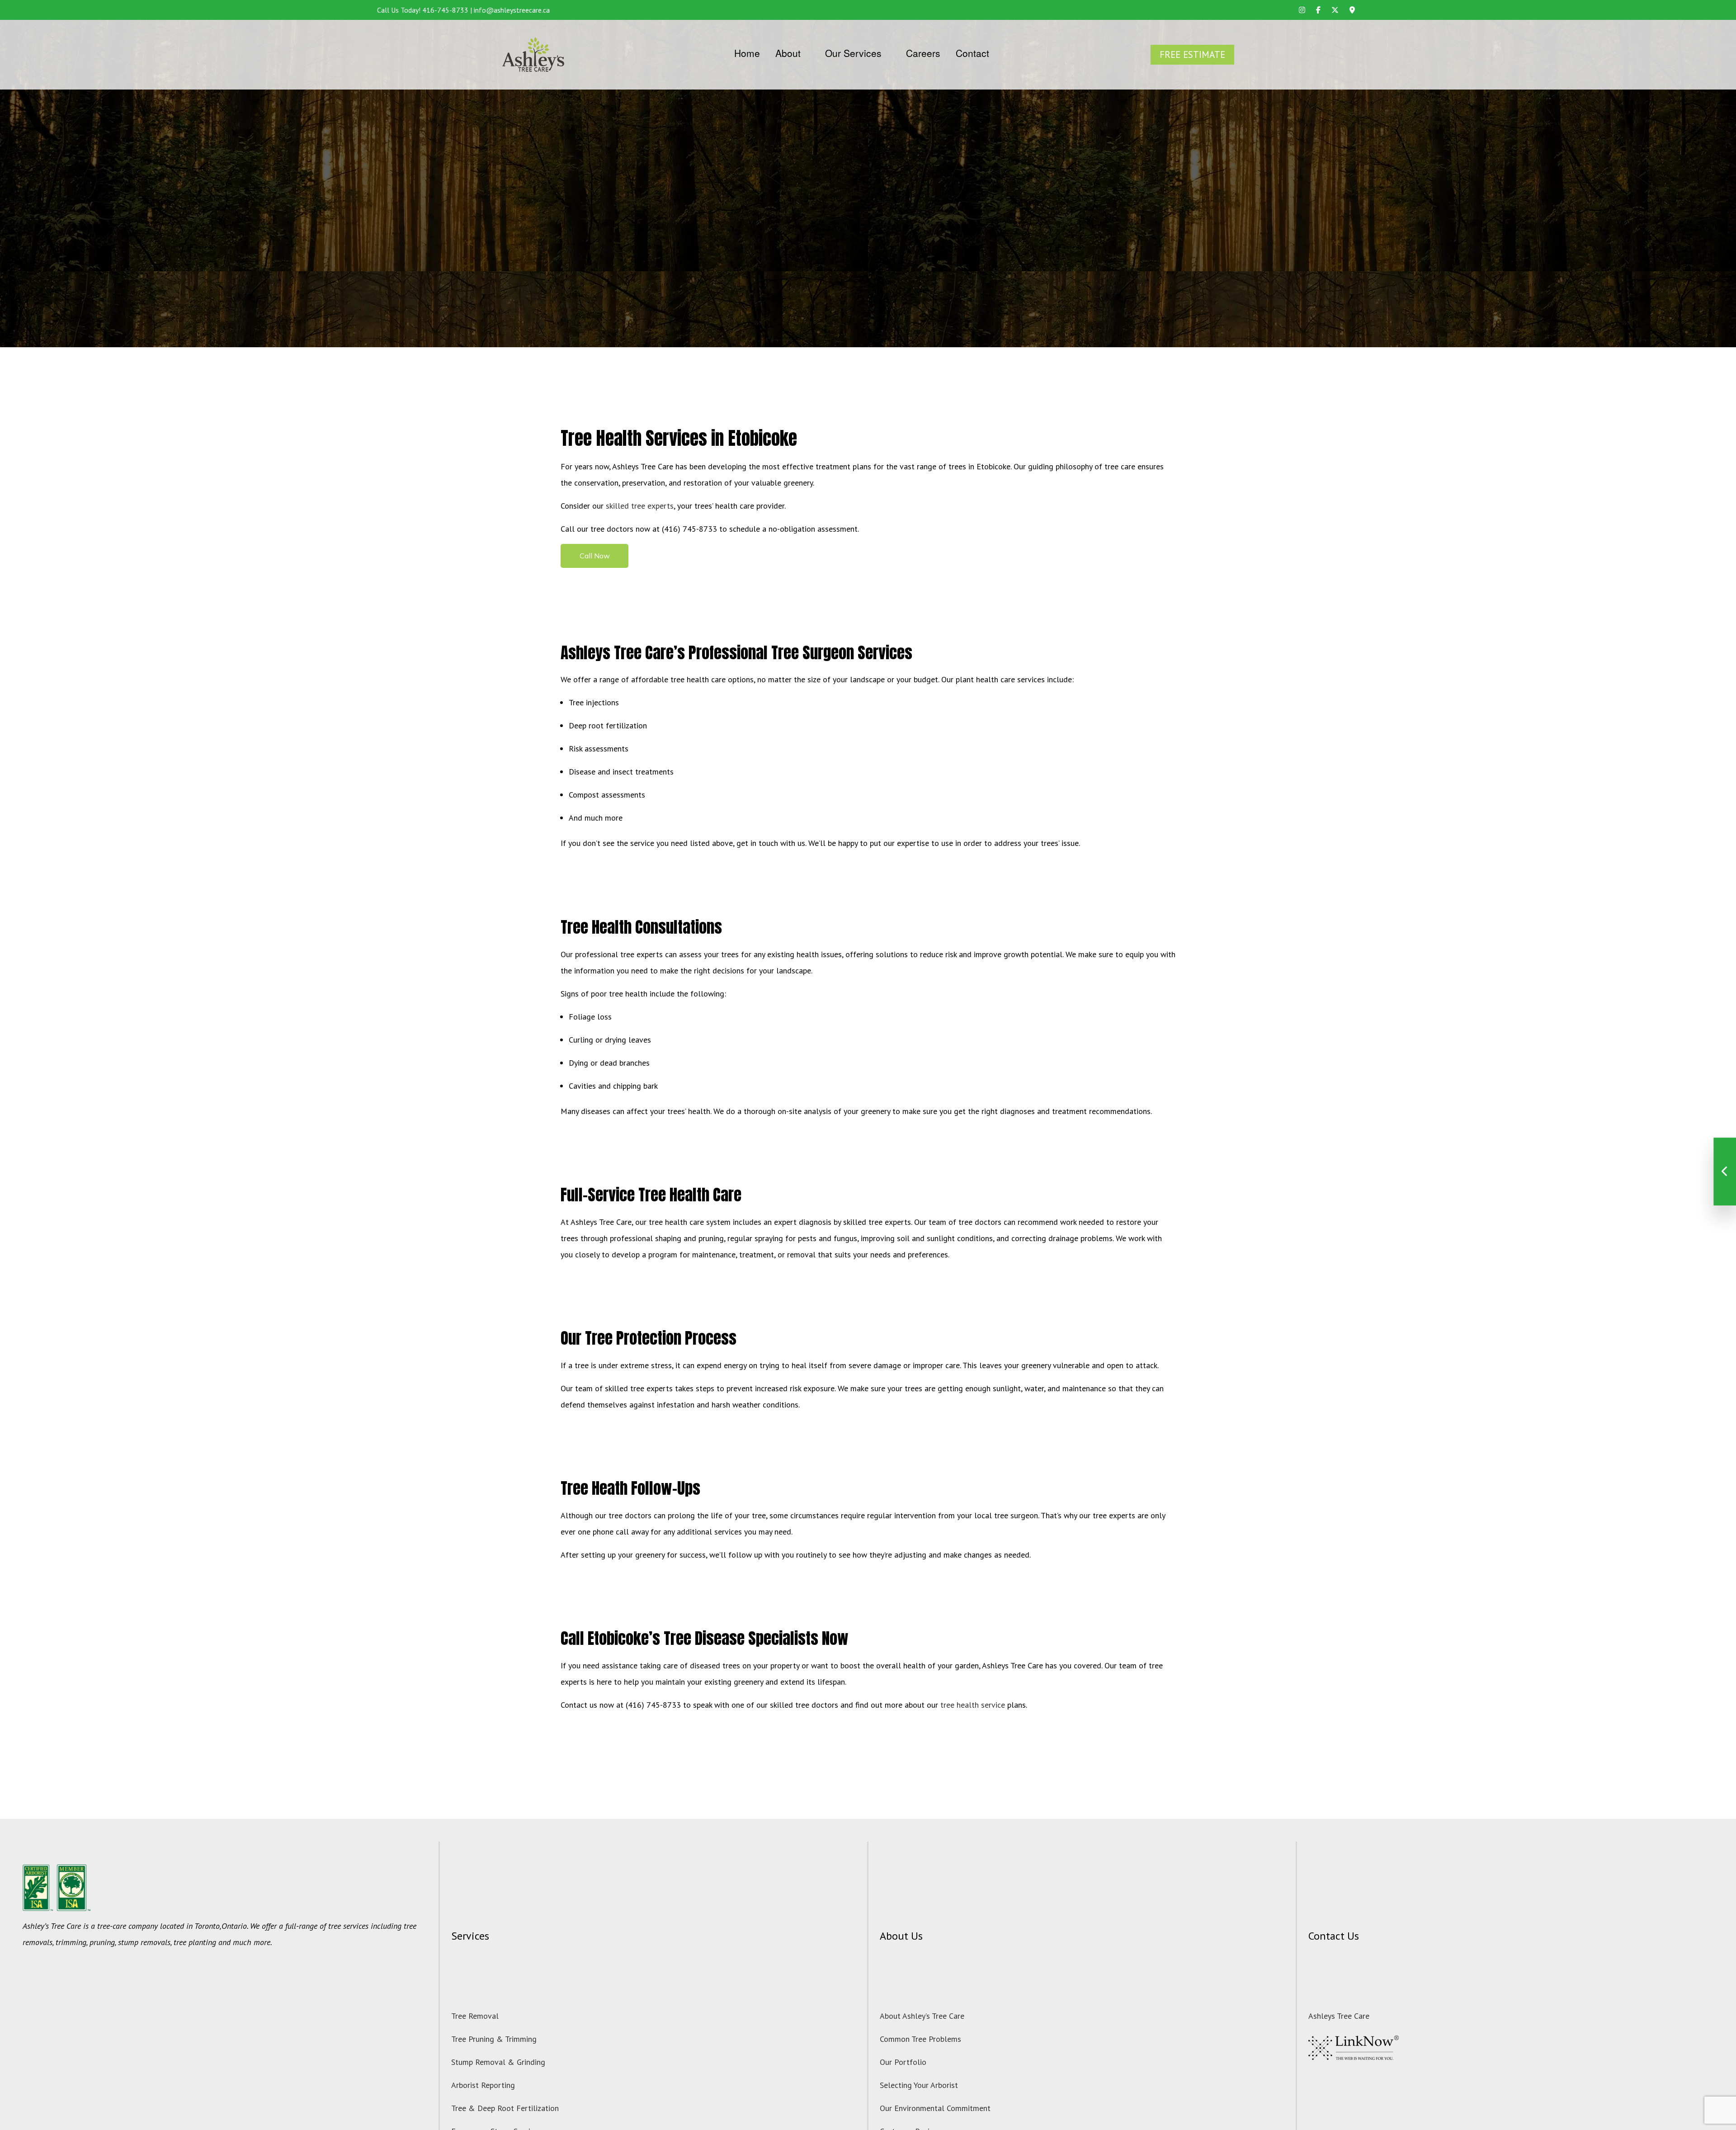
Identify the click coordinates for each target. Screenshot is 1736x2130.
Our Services (853, 53)
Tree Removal (475, 2016)
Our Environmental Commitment (935, 2108)
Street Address (1156, 1153)
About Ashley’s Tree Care (922, 2016)
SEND (1657, 1307)
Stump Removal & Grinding (498, 2062)
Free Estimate (1192, 54)
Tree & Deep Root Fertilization (505, 2108)
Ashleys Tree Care (1339, 2016)
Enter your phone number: (1173, 1086)
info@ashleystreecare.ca (512, 10)
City (1140, 1186)
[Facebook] (1318, 10)
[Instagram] (1302, 10)
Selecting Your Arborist (919, 2085)
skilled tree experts (640, 506)
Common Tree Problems (920, 2039)
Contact (972, 53)
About (788, 53)
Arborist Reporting (483, 2085)
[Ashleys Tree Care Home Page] (533, 54)
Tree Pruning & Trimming (494, 2039)
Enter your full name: (1167, 1053)
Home (747, 53)
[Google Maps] (1352, 10)
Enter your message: (1165, 1220)
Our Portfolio (903, 2062)
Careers (923, 53)
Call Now (595, 556)
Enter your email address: (1173, 1119)
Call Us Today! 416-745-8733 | (425, 10)
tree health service (973, 1705)
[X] (1335, 10)
